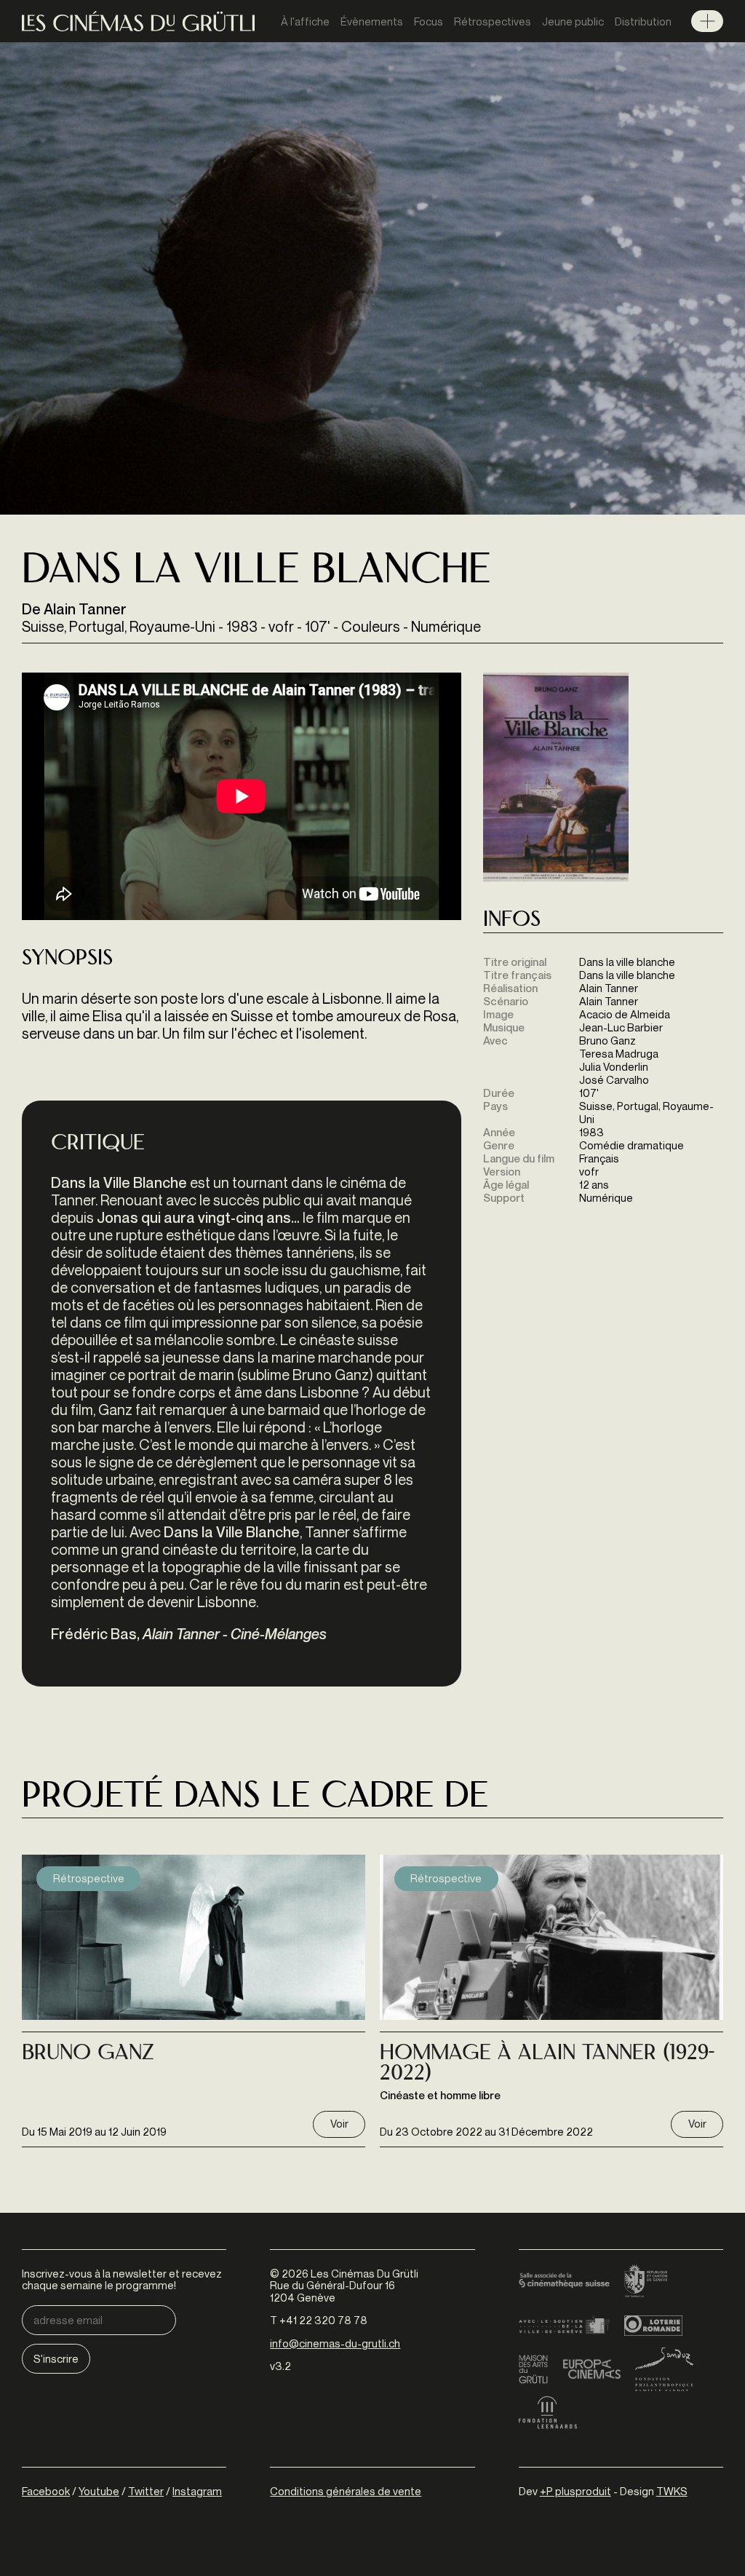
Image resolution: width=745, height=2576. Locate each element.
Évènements (372, 21)
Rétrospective (89, 1878)
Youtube (99, 2491)
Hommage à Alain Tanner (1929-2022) (547, 2065)
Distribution (643, 21)
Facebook (46, 2491)
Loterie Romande (653, 2326)
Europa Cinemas (591, 2369)
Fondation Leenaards (548, 2413)
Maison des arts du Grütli (533, 2369)
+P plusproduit (575, 2491)
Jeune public (573, 21)
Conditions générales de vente (346, 2491)
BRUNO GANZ (88, 2054)
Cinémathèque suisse (564, 2282)
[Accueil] (138, 21)
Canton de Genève (646, 2282)
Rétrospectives (493, 21)
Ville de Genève (564, 2326)
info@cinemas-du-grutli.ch (335, 2343)
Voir (339, 2123)
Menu (707, 21)
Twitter (146, 2491)
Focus (429, 21)
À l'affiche (305, 21)
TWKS (672, 2491)
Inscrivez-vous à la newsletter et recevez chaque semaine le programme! (122, 2279)
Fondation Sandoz (664, 2369)
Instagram (197, 2491)
